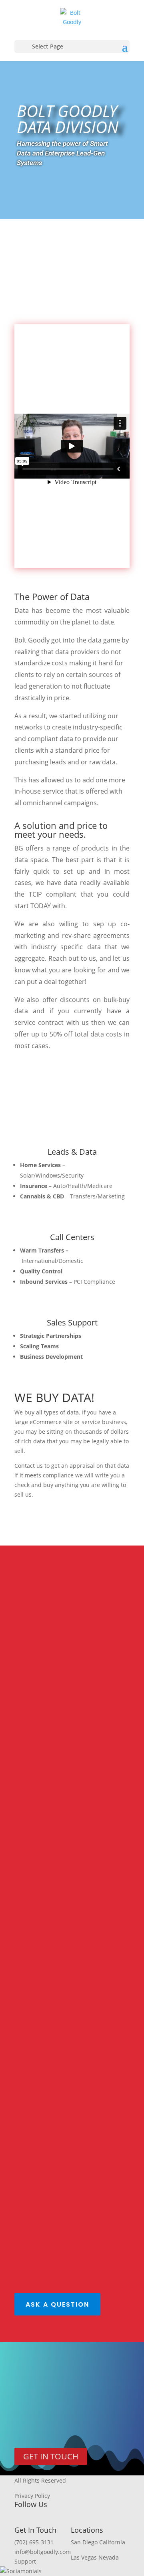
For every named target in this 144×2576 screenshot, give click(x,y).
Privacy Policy (32, 2496)
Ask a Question (57, 2304)
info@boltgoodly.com (43, 2552)
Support (25, 2561)
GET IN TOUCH (51, 2456)
